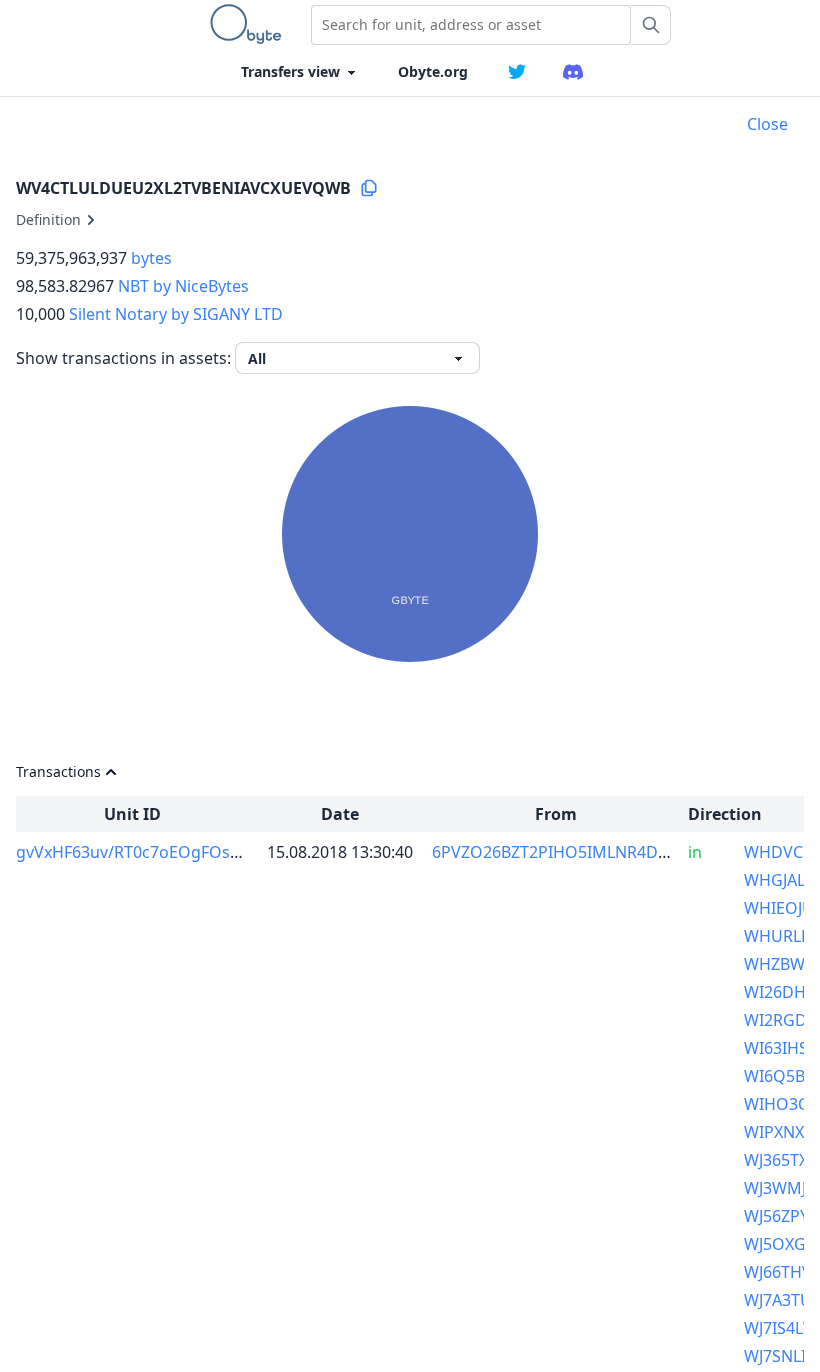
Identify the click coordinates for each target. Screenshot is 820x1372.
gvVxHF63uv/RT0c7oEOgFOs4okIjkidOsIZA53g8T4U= (213, 852)
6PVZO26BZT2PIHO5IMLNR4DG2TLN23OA (590, 852)
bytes (151, 258)
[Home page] (250, 24)
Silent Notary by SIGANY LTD (176, 314)
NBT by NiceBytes (183, 286)
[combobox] (471, 25)
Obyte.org (433, 71)
